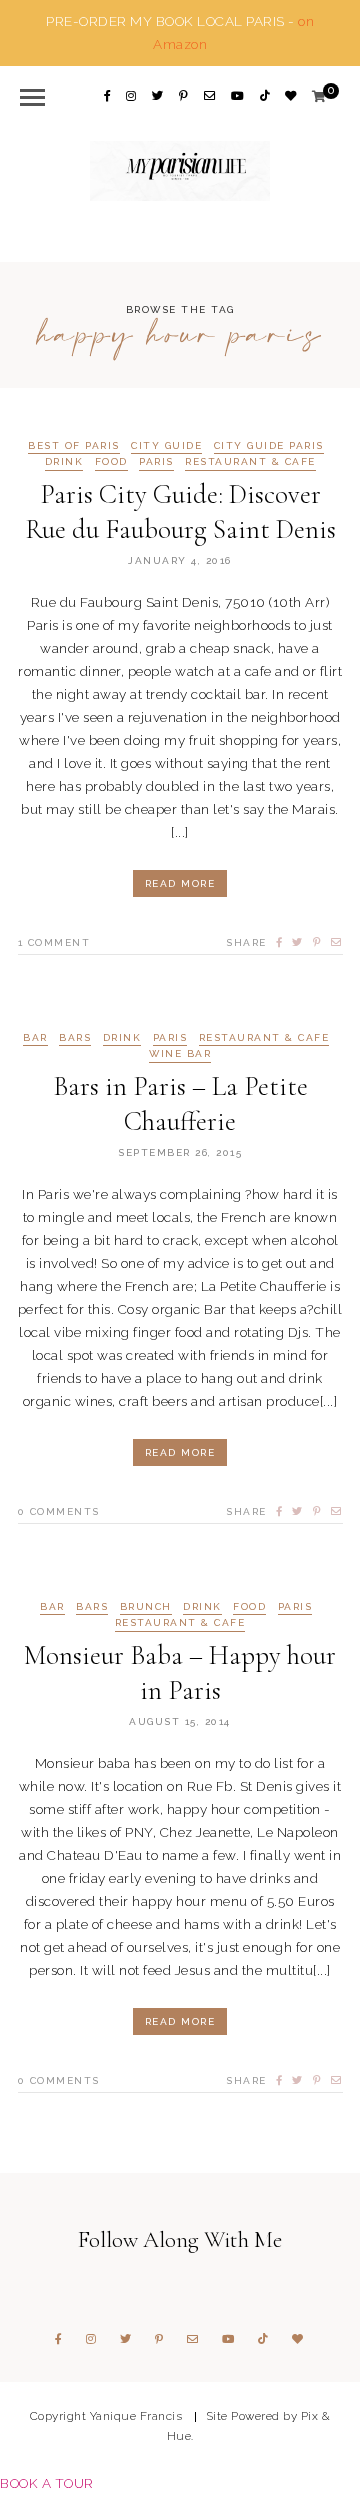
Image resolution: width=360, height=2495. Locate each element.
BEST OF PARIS (74, 446)
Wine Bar (180, 1054)
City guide (166, 446)
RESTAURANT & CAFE (250, 462)
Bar (35, 1038)
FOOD (111, 462)
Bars (75, 1038)
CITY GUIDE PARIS (269, 446)
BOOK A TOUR (47, 2483)
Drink (64, 462)
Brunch (146, 1607)
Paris (156, 462)
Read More (180, 883)
